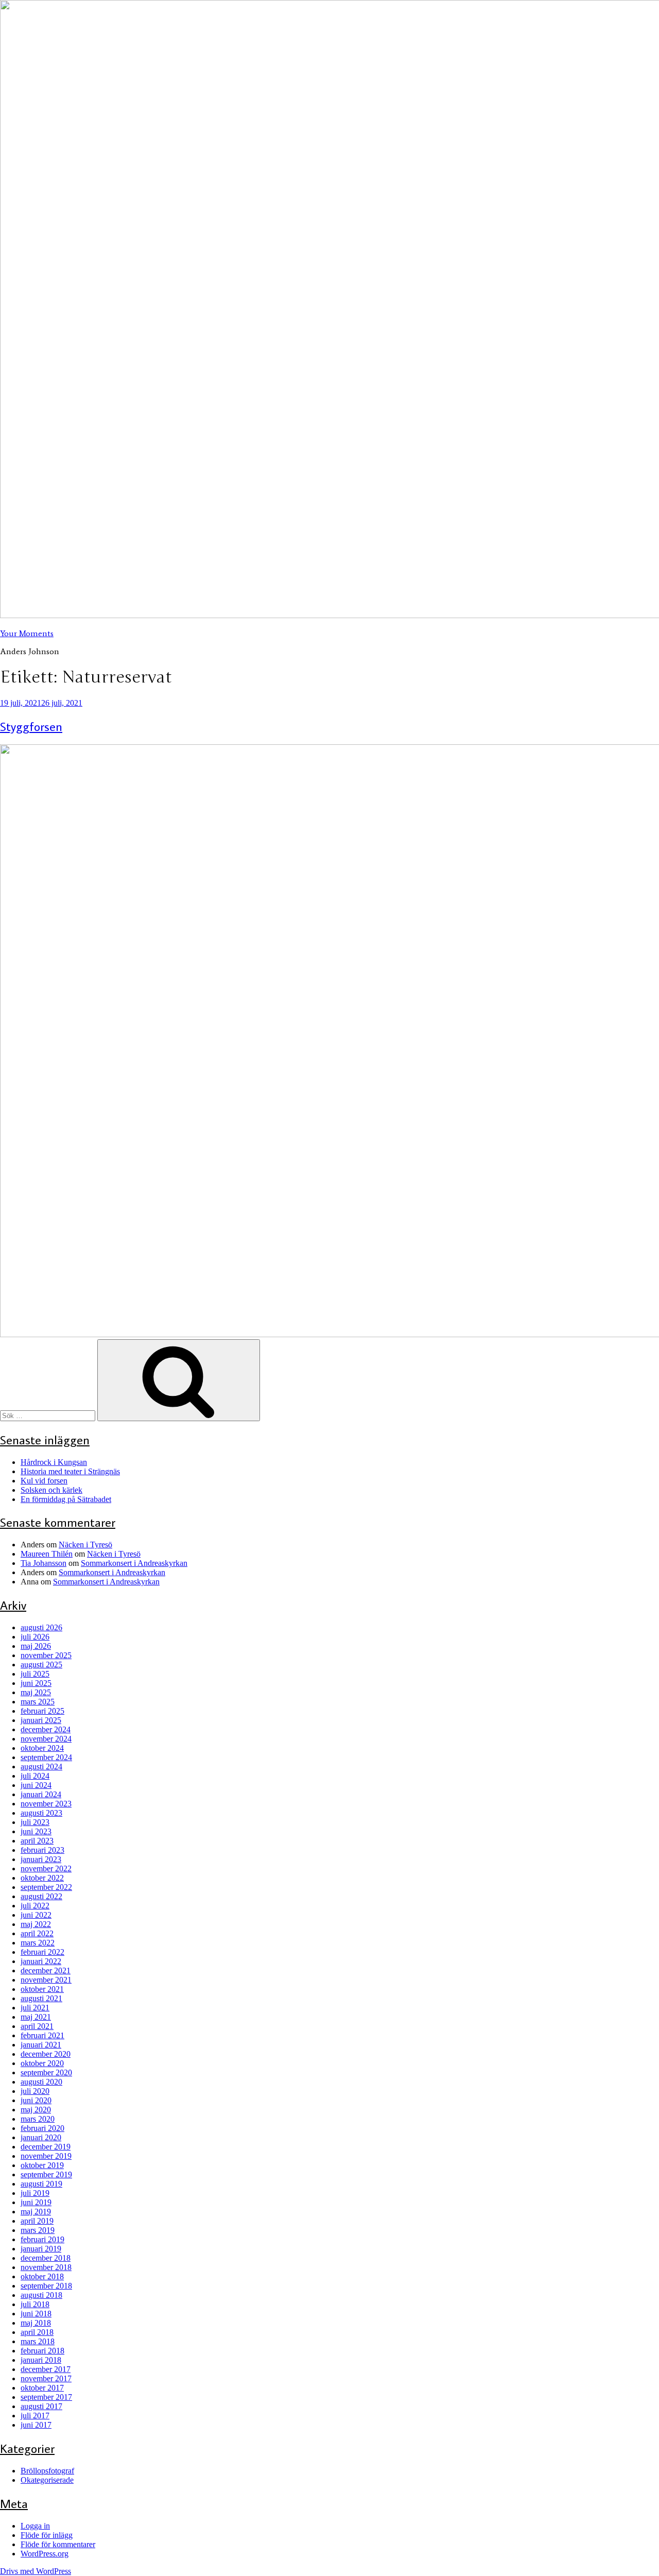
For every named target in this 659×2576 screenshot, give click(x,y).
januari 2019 (41, 2249)
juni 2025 (36, 1683)
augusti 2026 (41, 1627)
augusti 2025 (41, 1665)
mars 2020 (38, 2119)
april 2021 (37, 2026)
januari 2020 (41, 2137)
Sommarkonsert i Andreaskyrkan (134, 1563)
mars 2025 (38, 1702)
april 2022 (37, 1933)
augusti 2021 (41, 1998)
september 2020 (46, 2072)
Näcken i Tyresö (85, 1545)
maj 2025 (36, 1692)
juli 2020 (35, 2091)
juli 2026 (35, 1637)
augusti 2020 (41, 2082)
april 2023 (37, 1841)
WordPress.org (45, 2554)
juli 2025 (35, 1674)
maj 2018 (36, 2323)
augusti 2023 (41, 1813)
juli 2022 (35, 1906)
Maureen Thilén (47, 1554)
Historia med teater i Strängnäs (70, 1471)
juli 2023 (35, 1822)
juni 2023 (36, 1831)
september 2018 (46, 2286)
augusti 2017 (41, 2406)
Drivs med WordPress (36, 2571)
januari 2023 (41, 1859)
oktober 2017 (42, 2388)
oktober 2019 (42, 2165)
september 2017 (46, 2397)
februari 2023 (42, 1850)
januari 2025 (41, 1720)
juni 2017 (36, 2425)
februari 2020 (42, 2128)
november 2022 (46, 1869)
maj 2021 (36, 2017)
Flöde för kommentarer (58, 2544)
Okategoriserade (47, 2480)
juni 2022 (36, 1915)
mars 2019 (38, 2230)
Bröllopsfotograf (47, 2471)
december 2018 (46, 2258)
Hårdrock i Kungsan (54, 1462)
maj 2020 (36, 2110)
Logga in (35, 2526)
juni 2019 (36, 2202)
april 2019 (37, 2221)
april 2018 (37, 2332)
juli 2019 (35, 2193)
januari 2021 (41, 2045)
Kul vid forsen (44, 1481)
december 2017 (46, 2369)
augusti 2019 (41, 2184)
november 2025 (46, 1655)
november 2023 (46, 1804)
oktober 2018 (42, 2276)
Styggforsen (31, 726)
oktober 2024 (42, 1748)
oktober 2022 (42, 1878)
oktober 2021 (42, 1989)
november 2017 (46, 2378)
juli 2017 (35, 2416)
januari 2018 (41, 2360)
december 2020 (46, 2054)
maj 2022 (36, 1924)
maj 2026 (36, 1646)
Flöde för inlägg (47, 2535)
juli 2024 (35, 1776)
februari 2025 (42, 1711)
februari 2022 (42, 1952)
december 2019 (46, 2147)
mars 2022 (38, 1943)
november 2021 (46, 1980)
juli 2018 (35, 2304)
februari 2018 (42, 2351)
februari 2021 (42, 2035)
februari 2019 (42, 2239)
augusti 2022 (41, 1896)
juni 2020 (36, 2100)
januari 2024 (41, 1794)
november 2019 (46, 2156)
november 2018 (46, 2267)
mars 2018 (38, 2341)
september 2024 (46, 1757)
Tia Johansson (44, 1563)
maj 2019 (36, 2212)
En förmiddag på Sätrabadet (66, 1499)
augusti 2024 (41, 1767)
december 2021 (46, 1971)
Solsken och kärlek (51, 1490)
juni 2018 (36, 2314)
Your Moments (27, 633)
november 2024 (46, 1739)
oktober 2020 (42, 2063)
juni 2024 (36, 1785)
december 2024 (46, 1729)
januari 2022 (41, 1961)
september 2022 (46, 1887)
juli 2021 (35, 2008)
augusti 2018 (41, 2295)
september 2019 (46, 2174)
